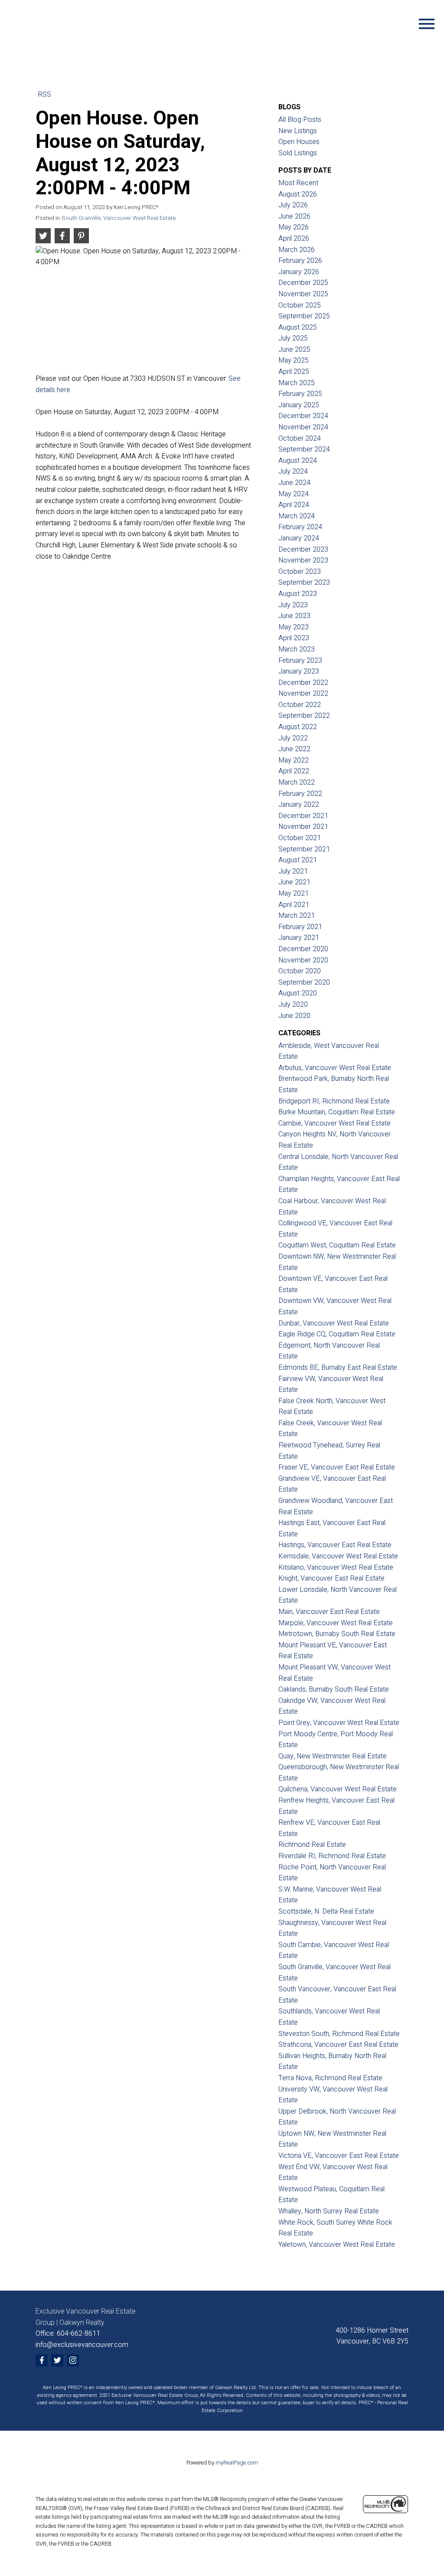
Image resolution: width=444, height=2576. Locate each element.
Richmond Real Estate (312, 1845)
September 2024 (304, 449)
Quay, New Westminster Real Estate (333, 1756)
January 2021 (299, 938)
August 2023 (298, 594)
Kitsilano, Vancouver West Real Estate (336, 1568)
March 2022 (297, 782)
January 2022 (299, 805)
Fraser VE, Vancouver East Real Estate (337, 1467)
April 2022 (294, 771)
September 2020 (304, 982)
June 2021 (294, 882)
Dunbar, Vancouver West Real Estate (334, 1323)
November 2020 (303, 960)
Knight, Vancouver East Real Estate (331, 1578)
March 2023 (297, 649)
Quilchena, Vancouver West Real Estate (338, 1789)
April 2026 (294, 239)
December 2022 (303, 683)
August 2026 (298, 194)
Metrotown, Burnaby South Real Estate (337, 1634)
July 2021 (293, 871)
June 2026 (294, 216)
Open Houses (299, 142)
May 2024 (294, 494)
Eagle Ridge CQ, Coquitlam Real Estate (337, 1334)
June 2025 (294, 350)
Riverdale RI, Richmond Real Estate (332, 1856)
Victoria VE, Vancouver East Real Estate (339, 2156)
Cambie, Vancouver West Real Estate (335, 1123)
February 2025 (300, 394)
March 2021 (297, 916)
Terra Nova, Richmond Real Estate (330, 2078)
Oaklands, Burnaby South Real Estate (334, 1689)
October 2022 (300, 705)
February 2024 (300, 527)
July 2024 (293, 471)
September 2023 (304, 583)
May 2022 (294, 760)
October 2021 (300, 838)
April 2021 (294, 905)
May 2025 (294, 360)
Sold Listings (298, 153)
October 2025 (300, 305)
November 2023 (303, 560)
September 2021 (304, 849)
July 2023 (293, 605)
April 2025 (294, 372)
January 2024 (299, 538)
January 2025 (299, 405)
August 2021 (298, 860)
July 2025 (293, 338)
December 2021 (303, 816)
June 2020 (294, 1016)
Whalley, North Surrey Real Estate (329, 2211)
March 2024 (297, 516)
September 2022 (304, 716)
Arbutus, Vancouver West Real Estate (335, 1068)
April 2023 (294, 638)
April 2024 (294, 505)
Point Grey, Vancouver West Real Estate (339, 1723)
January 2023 (299, 671)
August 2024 (298, 461)
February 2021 (300, 927)
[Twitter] (57, 2360)
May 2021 (294, 894)
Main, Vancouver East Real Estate (329, 1612)
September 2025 (304, 316)
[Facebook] (42, 2360)
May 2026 (294, 227)
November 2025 (303, 294)
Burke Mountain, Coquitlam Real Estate (337, 1112)
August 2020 (298, 993)
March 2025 (297, 383)
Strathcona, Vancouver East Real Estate (338, 2045)
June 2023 (294, 616)
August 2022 (298, 727)
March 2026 (297, 250)
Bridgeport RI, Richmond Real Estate (334, 1101)
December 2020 (303, 949)
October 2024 (300, 439)
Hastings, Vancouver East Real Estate (335, 1545)
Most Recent (298, 183)
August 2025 (298, 327)
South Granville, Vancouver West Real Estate (119, 218)
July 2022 (293, 738)
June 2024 (294, 483)
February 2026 (300, 261)
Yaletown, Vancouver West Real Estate (337, 2245)
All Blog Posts (300, 120)
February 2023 (300, 661)
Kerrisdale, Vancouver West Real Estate (338, 1556)
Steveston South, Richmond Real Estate (339, 2034)
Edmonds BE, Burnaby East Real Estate (338, 1368)
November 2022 (303, 694)
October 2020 (300, 971)
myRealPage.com (237, 2463)
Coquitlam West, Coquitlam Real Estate (337, 1245)
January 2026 (299, 272)
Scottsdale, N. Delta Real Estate (326, 1912)
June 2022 (294, 749)
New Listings (298, 131)
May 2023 (294, 627)
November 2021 (303, 827)
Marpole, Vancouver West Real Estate (336, 1623)
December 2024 (303, 416)
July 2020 (293, 1005)
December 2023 (303, 550)
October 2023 (300, 572)
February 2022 (300, 794)
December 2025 (303, 283)
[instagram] (73, 2360)
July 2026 (293, 205)
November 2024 (303, 427)
